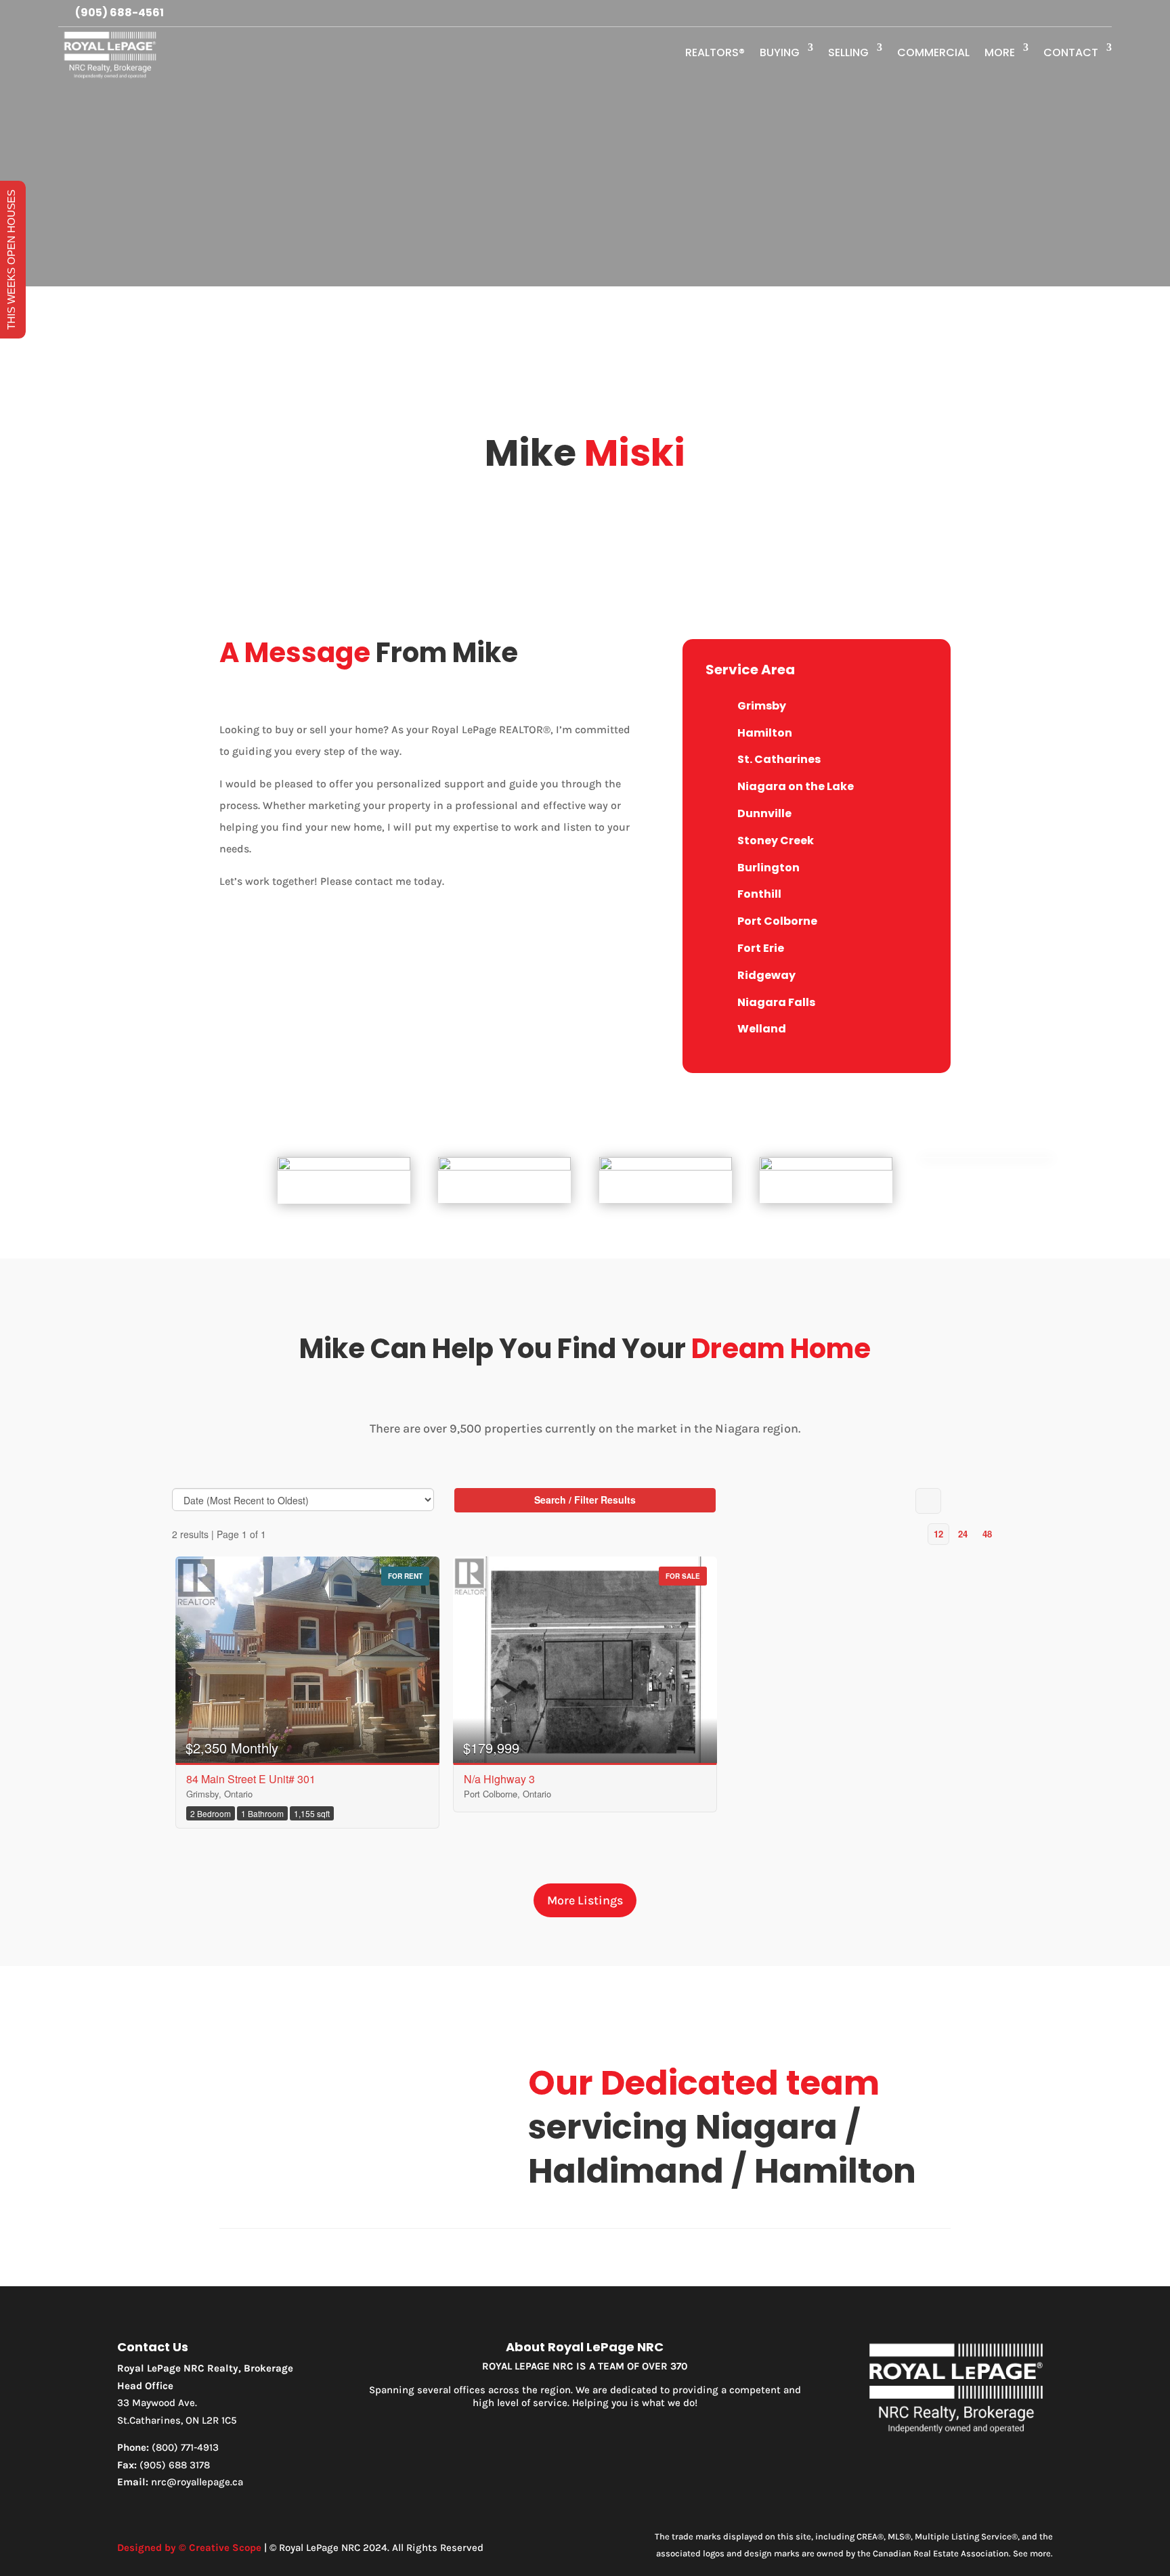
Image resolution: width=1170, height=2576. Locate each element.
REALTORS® (715, 52)
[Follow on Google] (1101, 14)
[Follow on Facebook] (1047, 14)
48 (987, 1534)
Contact (1071, 52)
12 (938, 1534)
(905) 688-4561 (120, 13)
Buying (780, 52)
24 (963, 1534)
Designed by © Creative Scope (189, 2548)
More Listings (585, 1900)
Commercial (933, 52)
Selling (848, 52)
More (1000, 52)
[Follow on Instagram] (1074, 14)
